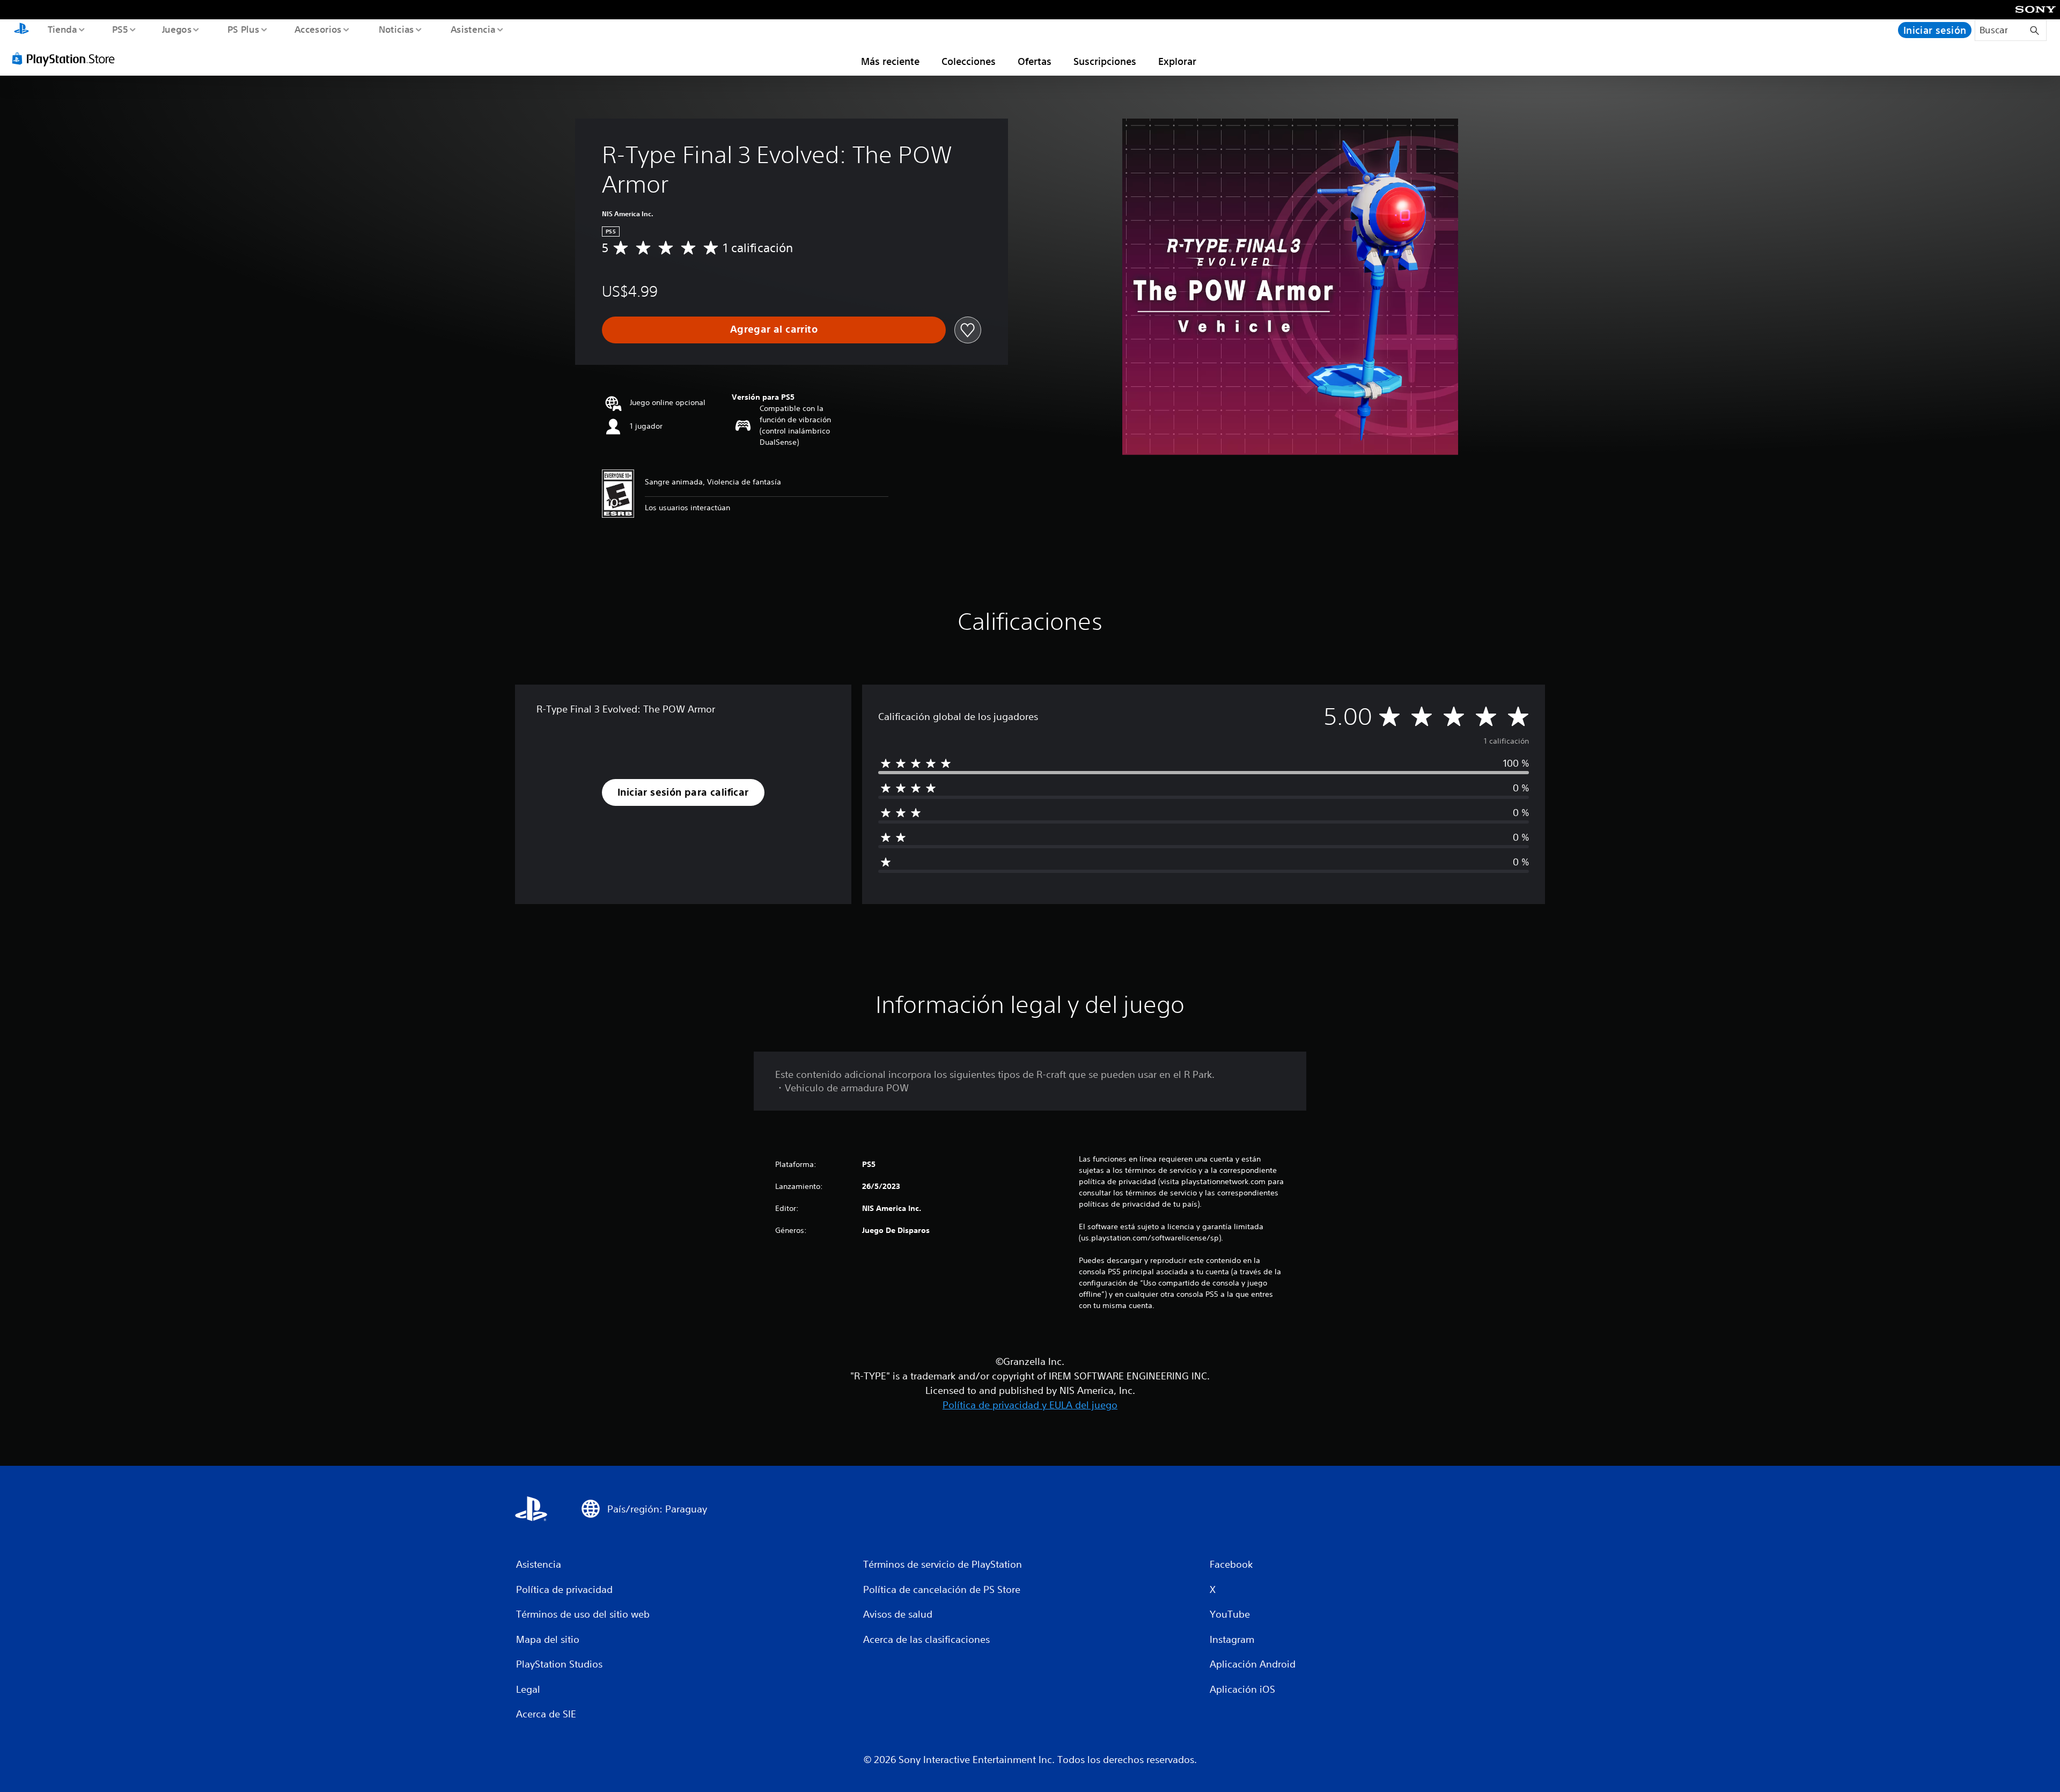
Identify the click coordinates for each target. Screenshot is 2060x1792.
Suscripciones (1105, 61)
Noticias (396, 29)
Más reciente (890, 61)
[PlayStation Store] (67, 58)
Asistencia (473, 29)
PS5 (120, 29)
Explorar (1177, 61)
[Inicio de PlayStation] (21, 30)
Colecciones (969, 61)
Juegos (177, 29)
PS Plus (243, 29)
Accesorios (318, 29)
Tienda (62, 29)
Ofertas (1035, 61)
